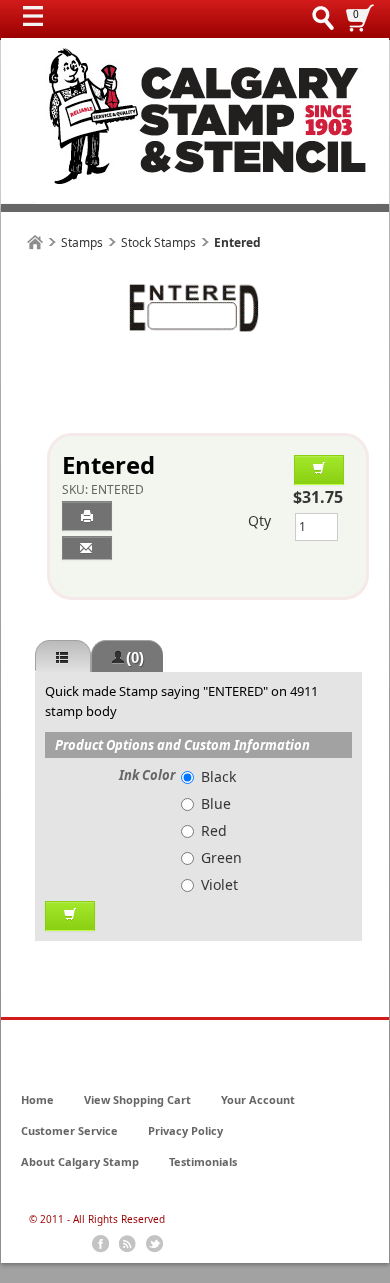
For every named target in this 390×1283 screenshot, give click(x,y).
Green (221, 857)
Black (218, 776)
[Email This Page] (87, 548)
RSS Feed (127, 1244)
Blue (216, 803)
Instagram (154, 1244)
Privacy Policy (185, 1130)
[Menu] (38, 21)
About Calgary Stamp (80, 1161)
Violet (219, 884)
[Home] (35, 242)
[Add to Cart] (319, 470)
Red (214, 830)
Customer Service (69, 1130)
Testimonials (203, 1161)
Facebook (100, 1244)
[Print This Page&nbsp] (87, 516)
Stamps (82, 242)
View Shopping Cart (137, 1099)
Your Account (258, 1099)
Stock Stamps (158, 242)
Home (37, 1099)
